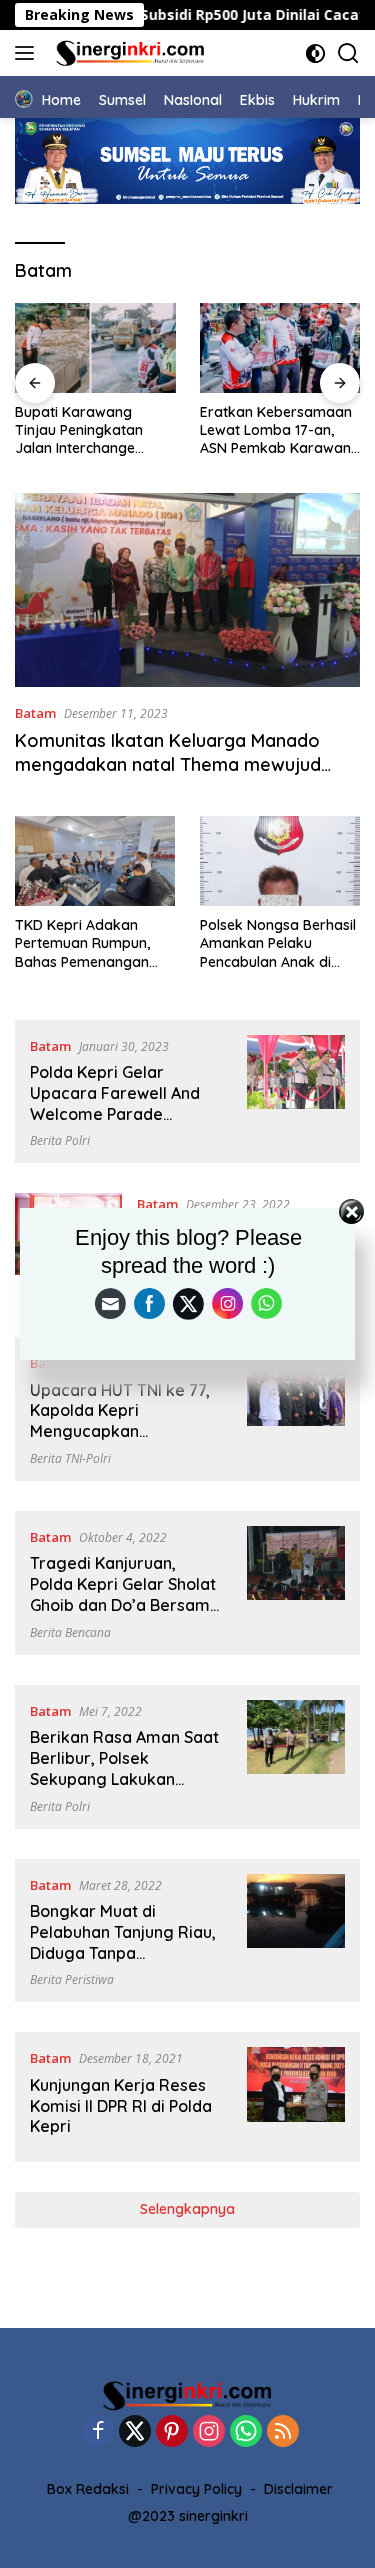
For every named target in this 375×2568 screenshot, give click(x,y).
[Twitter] (135, 2432)
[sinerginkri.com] (128, 53)
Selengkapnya (187, 2209)
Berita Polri (60, 1140)
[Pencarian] (348, 53)
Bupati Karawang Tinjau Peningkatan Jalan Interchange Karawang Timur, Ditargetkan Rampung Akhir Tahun (89, 430)
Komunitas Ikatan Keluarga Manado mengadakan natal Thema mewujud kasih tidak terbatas (168, 764)
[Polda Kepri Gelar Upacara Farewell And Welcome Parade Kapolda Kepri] (296, 1092)
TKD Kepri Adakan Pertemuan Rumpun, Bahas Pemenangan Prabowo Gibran (82, 943)
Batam (35, 713)
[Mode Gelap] (315, 53)
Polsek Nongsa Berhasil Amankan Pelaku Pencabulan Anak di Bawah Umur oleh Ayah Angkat (278, 943)
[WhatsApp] (246, 2432)
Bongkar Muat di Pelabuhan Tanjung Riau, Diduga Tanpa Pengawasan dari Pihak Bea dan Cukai (123, 1952)
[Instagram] (209, 2432)
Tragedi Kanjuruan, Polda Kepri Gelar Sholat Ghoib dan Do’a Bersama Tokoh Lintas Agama (125, 1594)
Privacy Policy (196, 2489)
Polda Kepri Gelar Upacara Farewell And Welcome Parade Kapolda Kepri (115, 1103)
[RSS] (283, 2432)
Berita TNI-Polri (70, 1458)
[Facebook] (98, 2432)
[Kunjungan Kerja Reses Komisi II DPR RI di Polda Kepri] (296, 2097)
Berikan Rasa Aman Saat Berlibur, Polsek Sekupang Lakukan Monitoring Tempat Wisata (124, 1778)
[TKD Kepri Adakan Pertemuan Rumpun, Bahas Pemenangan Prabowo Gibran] (95, 861)
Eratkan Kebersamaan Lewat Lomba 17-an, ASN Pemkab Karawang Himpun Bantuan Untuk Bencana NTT (280, 430)
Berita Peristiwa (72, 1979)
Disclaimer (298, 2489)
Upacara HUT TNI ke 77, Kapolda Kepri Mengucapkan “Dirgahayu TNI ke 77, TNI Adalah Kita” (120, 1431)
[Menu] (28, 53)
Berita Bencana (70, 1632)
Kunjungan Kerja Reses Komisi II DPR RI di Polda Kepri (121, 2106)
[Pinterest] (172, 2432)
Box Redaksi (88, 2489)
